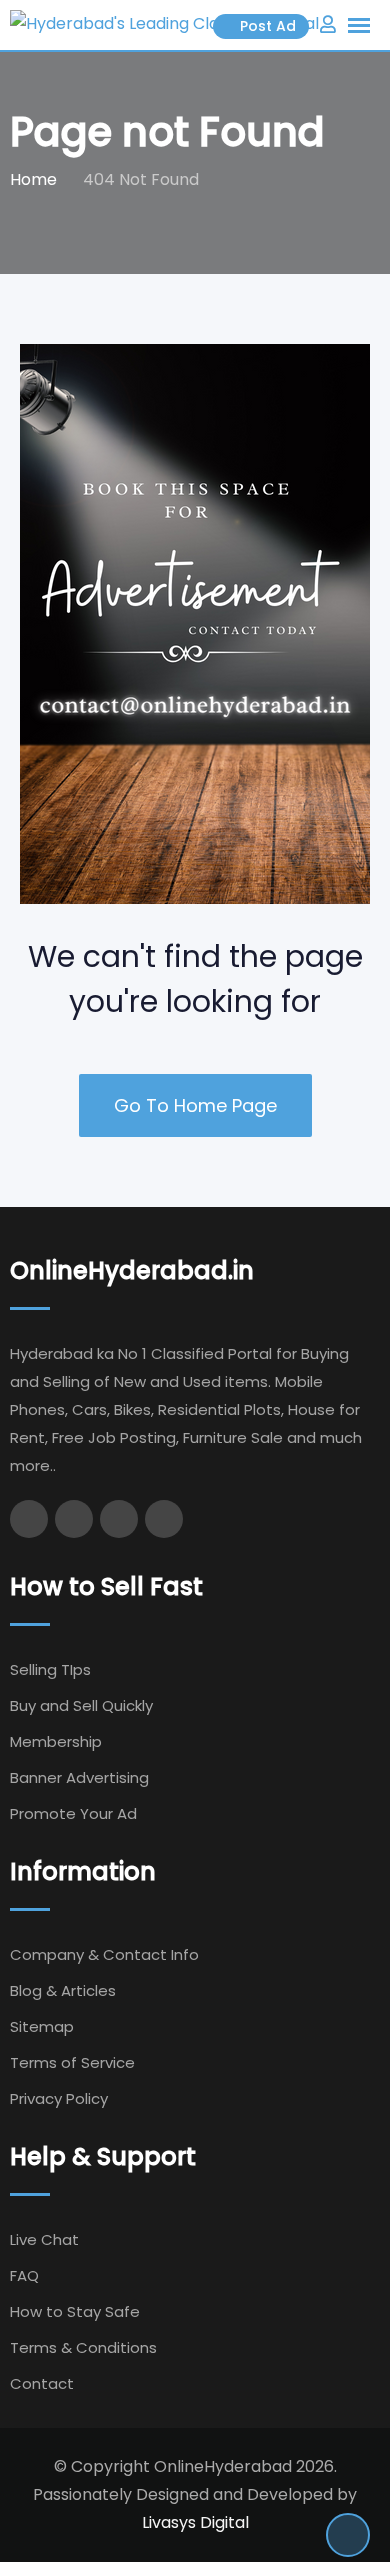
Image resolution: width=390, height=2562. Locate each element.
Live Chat (44, 2239)
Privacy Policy (59, 2098)
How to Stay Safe (75, 2311)
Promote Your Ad (73, 1813)
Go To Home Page (195, 1105)
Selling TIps (50, 1669)
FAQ (24, 2275)
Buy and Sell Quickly (81, 1705)
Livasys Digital (195, 2522)
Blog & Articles (63, 1990)
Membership (56, 1741)
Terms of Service (72, 2062)
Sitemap (42, 2026)
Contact (42, 2383)
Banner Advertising (79, 1777)
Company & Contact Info (104, 1954)
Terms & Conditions (83, 2347)
